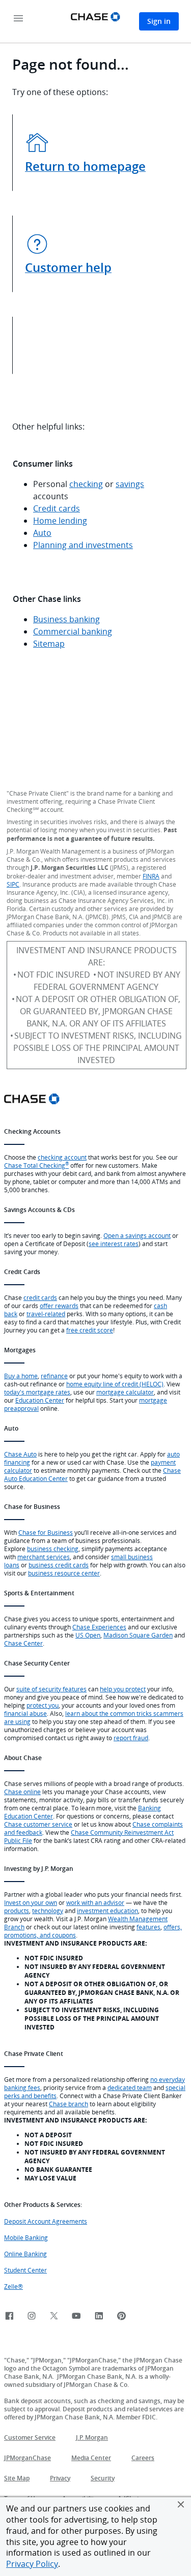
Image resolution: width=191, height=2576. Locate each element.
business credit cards (59, 1565)
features (148, 1927)
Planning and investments (83, 545)
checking (86, 484)
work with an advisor (95, 1902)
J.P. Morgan (92, 2437)
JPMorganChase (28, 2458)
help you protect (123, 1689)
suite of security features (51, 1689)
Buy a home (21, 1376)
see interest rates (114, 1244)
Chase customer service (38, 1824)
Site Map (17, 2478)
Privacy (60, 2478)
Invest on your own (31, 1902)
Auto (42, 533)
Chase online (22, 1792)
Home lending (60, 521)
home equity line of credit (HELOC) (115, 1384)
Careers (143, 2458)
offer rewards (59, 1306)
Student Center (25, 2270)
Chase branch (69, 2104)
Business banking (66, 619)
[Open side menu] (18, 19)
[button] (181, 2504)
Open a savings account (137, 1235)
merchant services (44, 1557)
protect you (43, 1705)
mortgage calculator (125, 1392)
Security (103, 2478)
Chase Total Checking (36, 1165)
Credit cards (57, 508)
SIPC (13, 884)
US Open (88, 1635)
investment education (107, 1911)
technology (48, 1911)
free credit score (90, 1330)
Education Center (40, 1400)
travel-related (46, 1314)
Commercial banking (73, 631)
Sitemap (49, 644)
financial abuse (25, 1713)
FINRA (151, 876)
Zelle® (13, 2286)
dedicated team (130, 2087)
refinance (54, 1376)
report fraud (131, 1738)
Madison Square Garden (138, 1635)
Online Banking (25, 2254)
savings (130, 484)
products (17, 1911)
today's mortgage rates (37, 1392)
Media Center (91, 2458)
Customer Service (30, 2437)
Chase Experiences (99, 1627)
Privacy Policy (32, 2564)
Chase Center (23, 1643)
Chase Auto (20, 1454)
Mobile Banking (26, 2237)
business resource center (64, 1573)
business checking (53, 1549)
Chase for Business (46, 1532)
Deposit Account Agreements (46, 2221)
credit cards (40, 1297)
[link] (9, 2316)
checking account (62, 1157)
